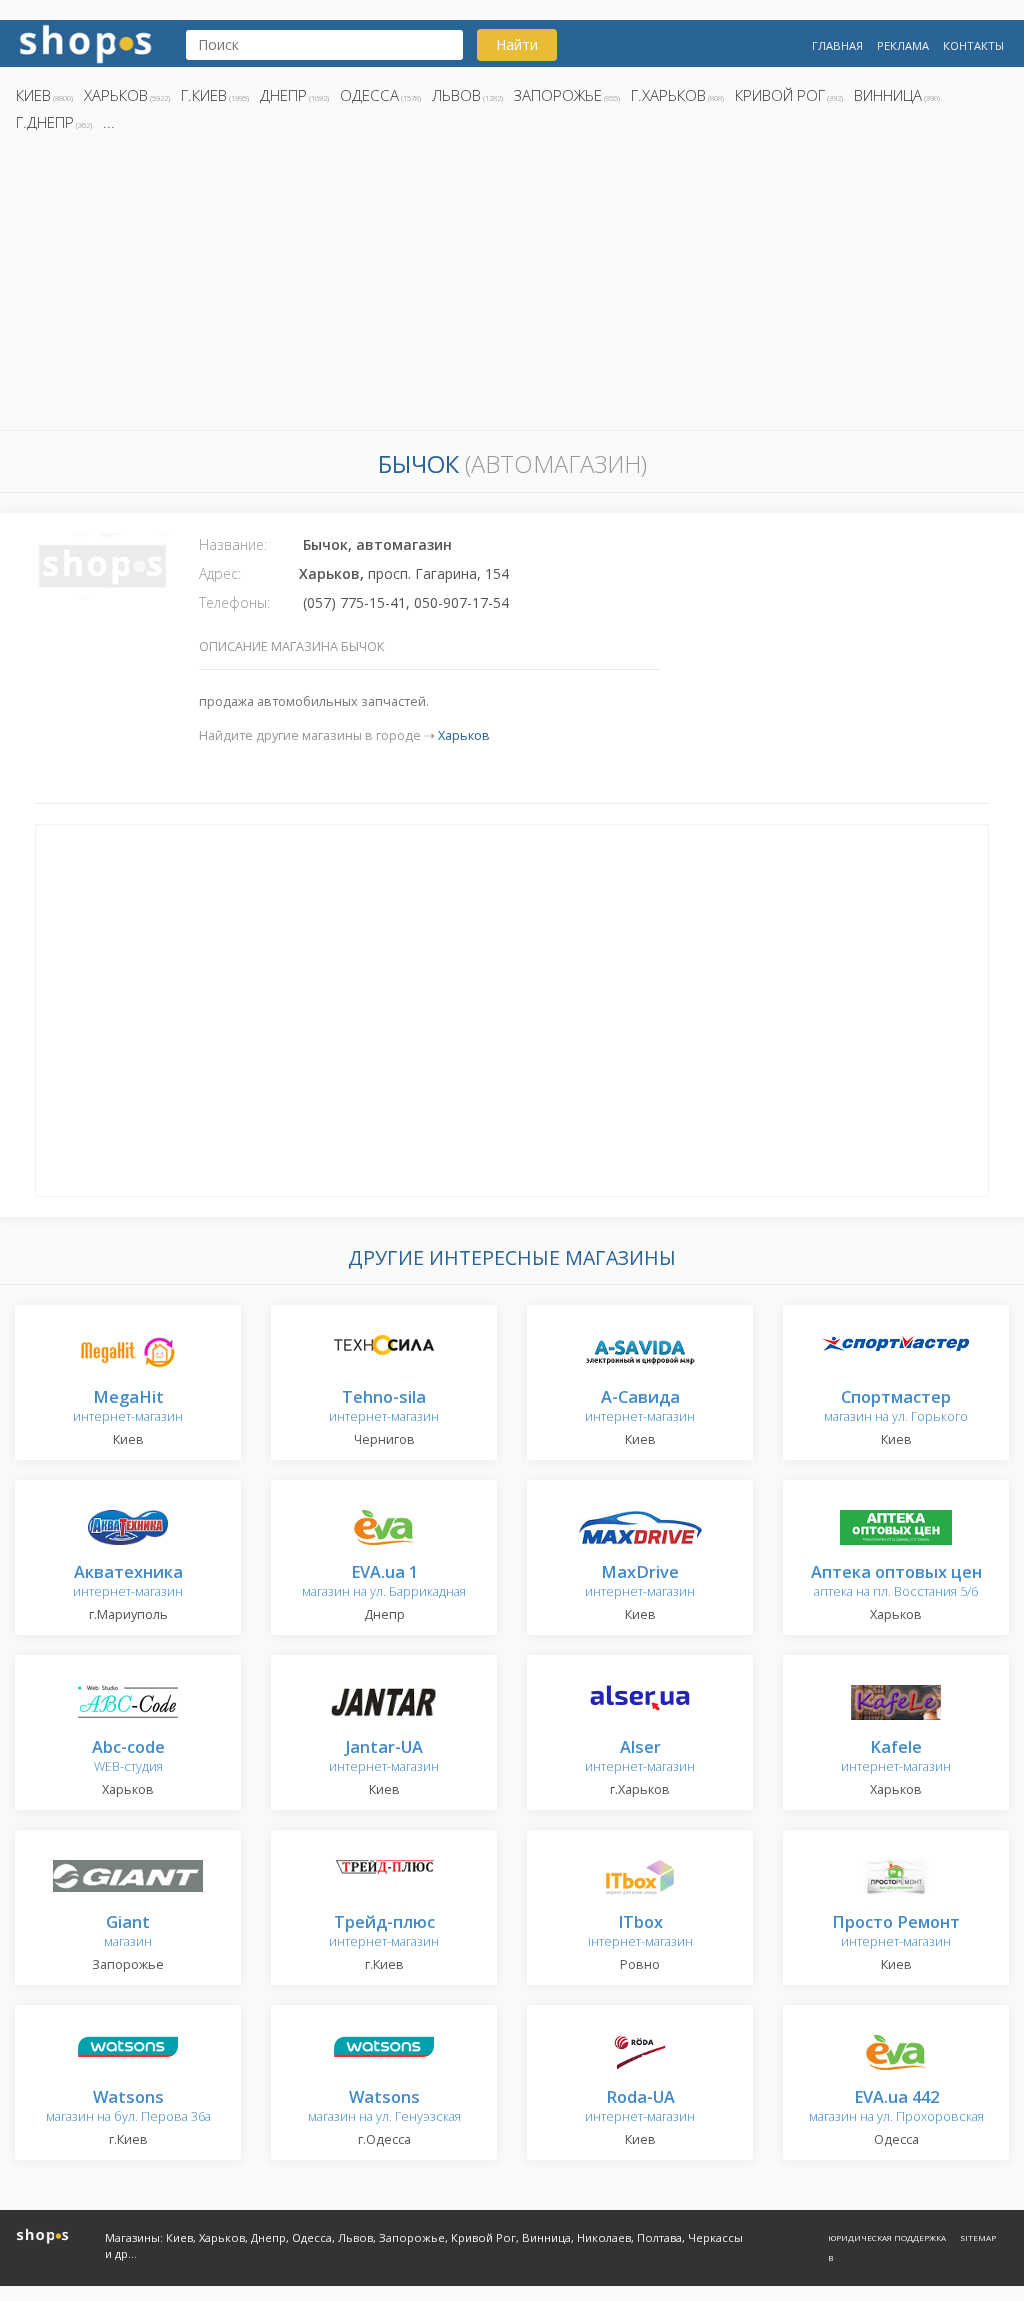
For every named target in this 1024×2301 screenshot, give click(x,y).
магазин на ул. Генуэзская (384, 2107)
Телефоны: (234, 602)
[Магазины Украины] (85, 41)
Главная (837, 45)
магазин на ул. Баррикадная (384, 1582)
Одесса (369, 95)
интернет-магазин (128, 1407)
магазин (128, 1932)
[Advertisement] (512, 287)
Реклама (903, 45)
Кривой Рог (780, 95)
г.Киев (204, 95)
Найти (517, 44)
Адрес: (220, 573)
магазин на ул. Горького (896, 1407)
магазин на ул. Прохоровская (896, 2107)
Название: (233, 544)
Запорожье (558, 95)
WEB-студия (128, 1757)
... (109, 122)
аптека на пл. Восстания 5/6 (896, 1582)
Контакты (973, 45)
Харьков (116, 95)
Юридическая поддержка (887, 2237)
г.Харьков (668, 95)
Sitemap (978, 2237)
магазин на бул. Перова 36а (128, 2107)
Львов (456, 95)
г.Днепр (45, 122)
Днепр (283, 95)
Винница (888, 95)
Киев (33, 95)
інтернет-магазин (640, 1932)
